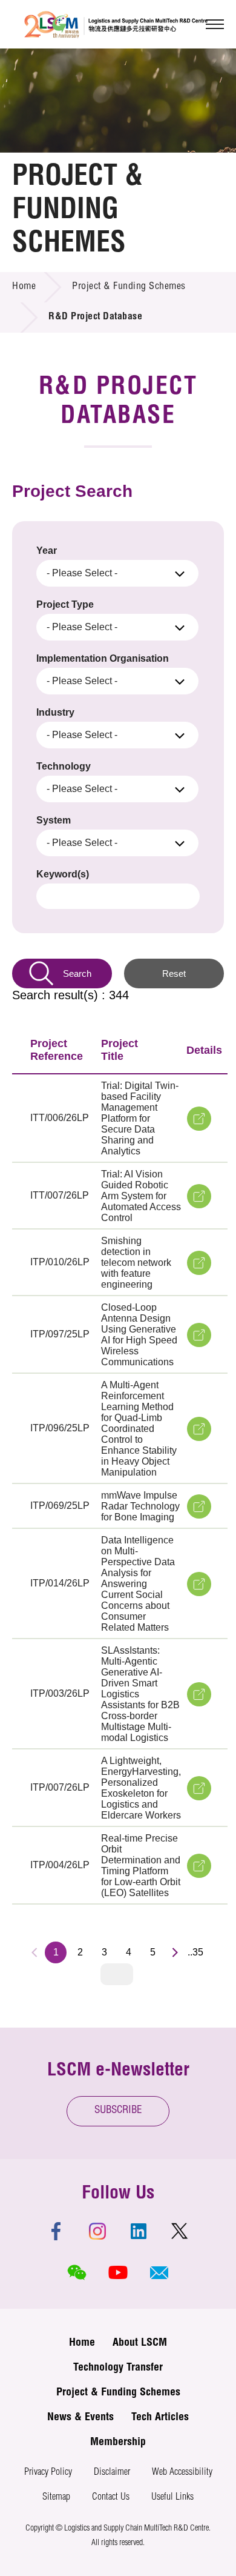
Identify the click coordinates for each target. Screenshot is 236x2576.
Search (77, 973)
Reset (174, 973)
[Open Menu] (215, 24)
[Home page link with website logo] (116, 24)
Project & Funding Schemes (129, 287)
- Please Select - (82, 573)
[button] (159, 2272)
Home (24, 287)
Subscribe (118, 2111)
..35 (195, 1952)
